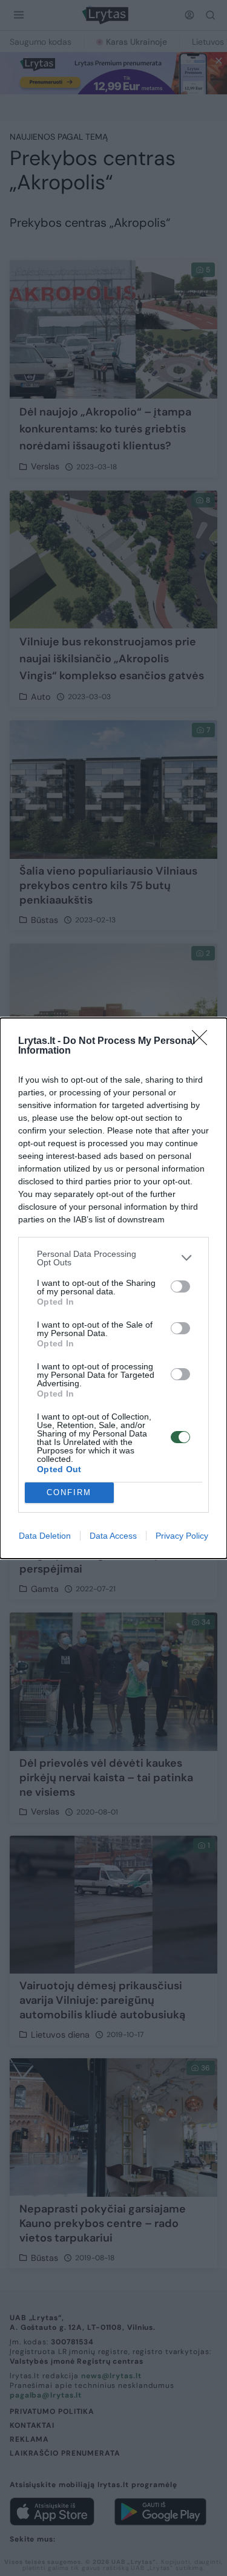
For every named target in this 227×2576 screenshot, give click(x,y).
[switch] (180, 1286)
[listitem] (113, 1258)
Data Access (113, 1536)
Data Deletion (45, 1536)
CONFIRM (69, 1492)
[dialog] (113, 1288)
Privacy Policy (182, 1536)
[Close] (203, 1042)
